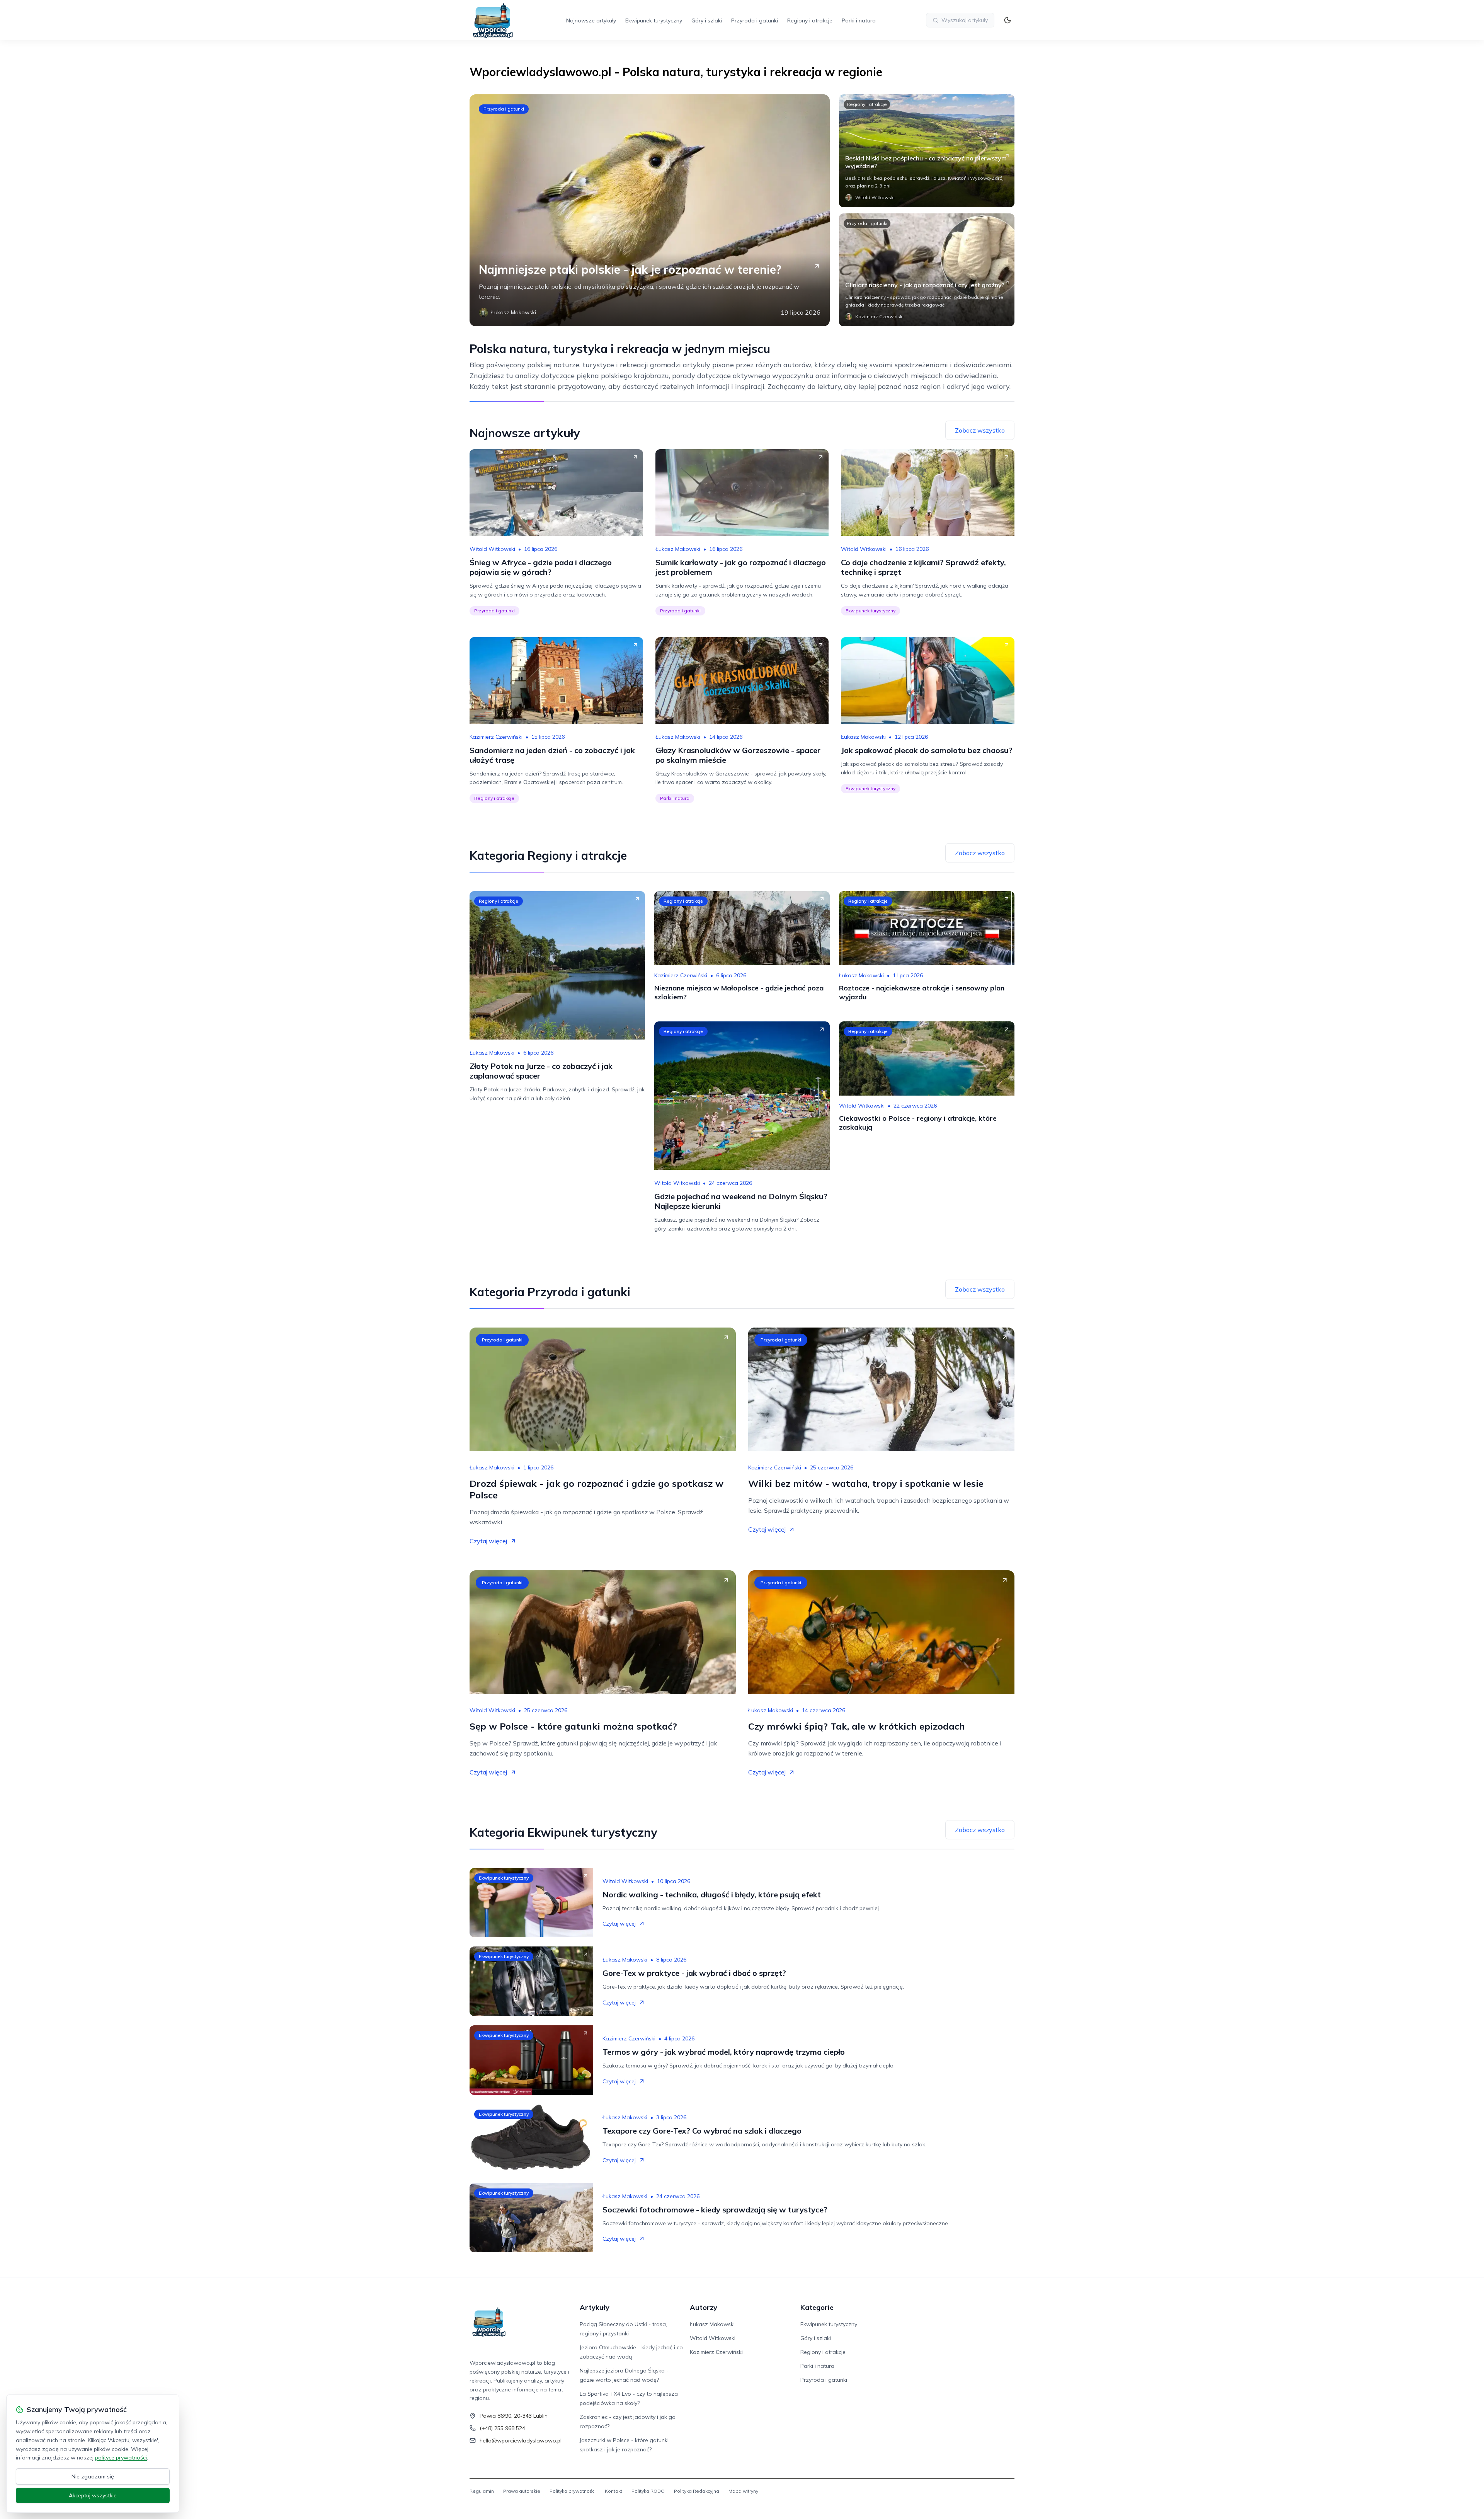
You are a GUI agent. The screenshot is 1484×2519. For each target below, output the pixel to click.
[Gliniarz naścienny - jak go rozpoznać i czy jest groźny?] (927, 270)
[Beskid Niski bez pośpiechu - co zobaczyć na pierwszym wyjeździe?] (927, 151)
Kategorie (817, 2307)
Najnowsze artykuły (591, 20)
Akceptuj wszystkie (93, 2495)
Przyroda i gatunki (755, 20)
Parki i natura (859, 20)
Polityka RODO (648, 2491)
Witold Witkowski (492, 549)
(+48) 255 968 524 (502, 2428)
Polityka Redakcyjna (697, 2491)
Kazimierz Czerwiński (496, 737)
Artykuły (595, 2307)
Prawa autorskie (522, 2491)
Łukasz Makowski (678, 549)
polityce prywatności (121, 2458)
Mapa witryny (743, 2491)
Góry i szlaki (707, 20)
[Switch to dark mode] (1007, 20)
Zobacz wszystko (980, 430)
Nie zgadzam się (93, 2476)
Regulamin (482, 2491)
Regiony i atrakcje (810, 20)
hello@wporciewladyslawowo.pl (521, 2441)
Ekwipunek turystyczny (654, 20)
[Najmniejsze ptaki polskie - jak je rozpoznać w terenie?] (650, 210)
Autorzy (704, 2307)
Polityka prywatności (573, 2491)
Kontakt (614, 2491)
